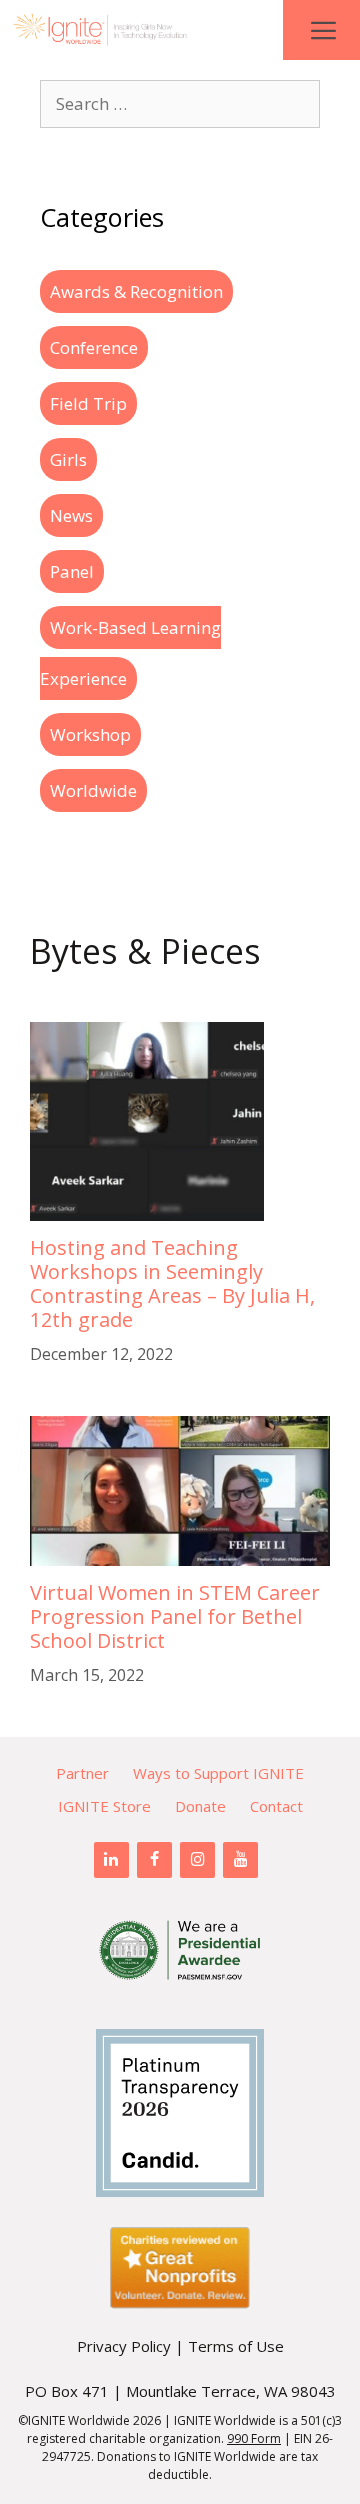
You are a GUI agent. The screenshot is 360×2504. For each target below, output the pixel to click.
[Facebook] (154, 1860)
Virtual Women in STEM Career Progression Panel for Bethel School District (175, 1616)
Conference (94, 347)
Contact (276, 1806)
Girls (68, 459)
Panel (72, 571)
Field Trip (88, 403)
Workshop (90, 734)
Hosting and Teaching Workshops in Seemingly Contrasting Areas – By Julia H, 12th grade (172, 1283)
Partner (82, 1773)
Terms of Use (236, 2346)
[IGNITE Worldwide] (100, 30)
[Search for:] (180, 103)
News (71, 515)
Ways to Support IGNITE (218, 1773)
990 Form (254, 2438)
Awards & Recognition (136, 291)
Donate (200, 1806)
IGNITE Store (104, 1806)
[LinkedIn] (111, 1860)
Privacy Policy (124, 2346)
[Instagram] (197, 1860)
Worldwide (93, 790)
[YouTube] (240, 1860)
